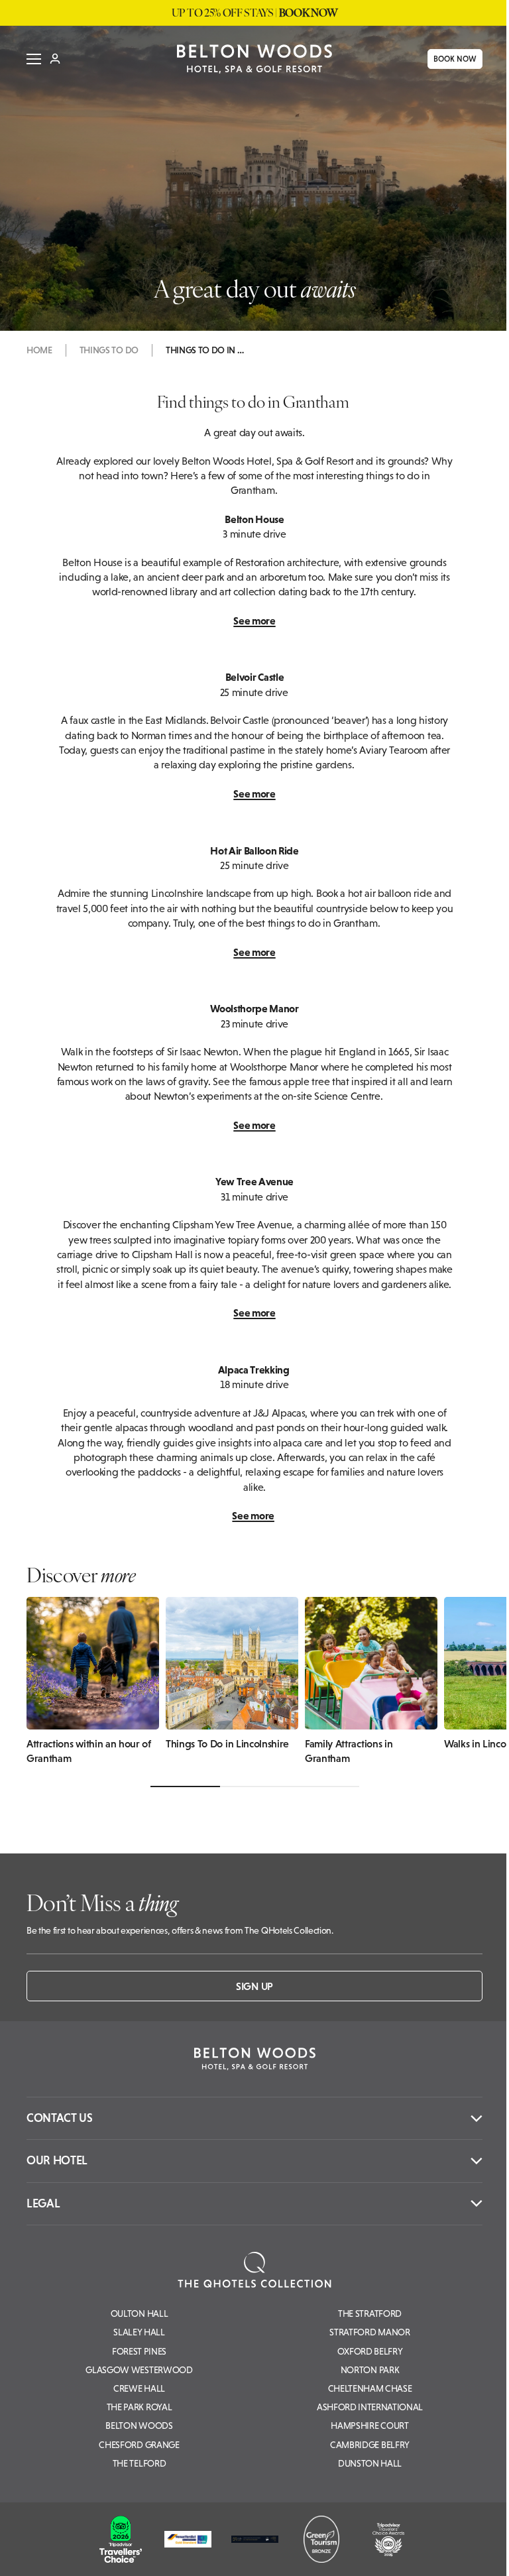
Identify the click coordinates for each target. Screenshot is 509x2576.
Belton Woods (139, 2426)
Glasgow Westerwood (139, 2370)
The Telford (139, 2463)
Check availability (417, 2554)
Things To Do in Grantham (205, 350)
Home (39, 350)
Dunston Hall (370, 2463)
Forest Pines (139, 2351)
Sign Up (254, 1986)
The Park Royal (140, 2407)
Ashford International (370, 2407)
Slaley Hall (139, 2332)
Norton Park (370, 2370)
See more (254, 620)
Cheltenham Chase (370, 2388)
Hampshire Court (369, 2426)
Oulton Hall (139, 2313)
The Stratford (370, 2313)
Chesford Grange (139, 2445)
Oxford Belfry (370, 2351)
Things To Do (109, 350)
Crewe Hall (139, 2388)
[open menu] (29, 59)
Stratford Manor (369, 2332)
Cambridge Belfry (370, 2445)
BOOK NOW (450, 59)
